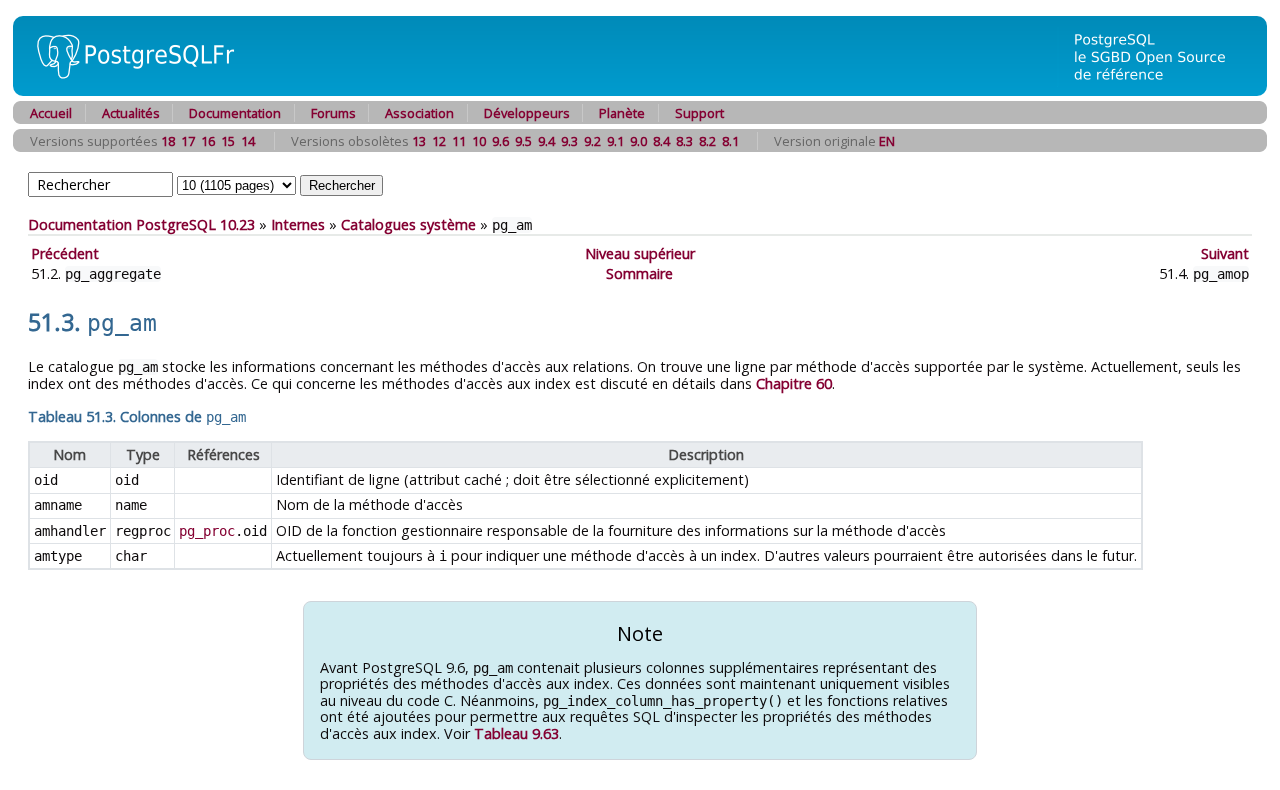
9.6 (500, 141)
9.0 (638, 141)
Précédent (65, 253)
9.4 (546, 141)
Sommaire (639, 273)
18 (168, 141)
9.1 (615, 141)
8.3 (684, 141)
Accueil (51, 113)
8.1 (730, 141)
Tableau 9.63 (516, 733)
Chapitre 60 (794, 383)
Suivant (1225, 253)
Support (699, 113)
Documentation (235, 113)
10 (479, 141)
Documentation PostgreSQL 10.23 (141, 224)
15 (228, 141)
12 (439, 141)
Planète (622, 113)
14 (248, 141)
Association (419, 113)
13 (419, 141)
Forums (333, 113)
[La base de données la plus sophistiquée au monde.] (1162, 90)
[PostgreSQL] (128, 90)
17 (188, 141)
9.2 (592, 141)
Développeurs (527, 113)
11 (459, 141)
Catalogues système (408, 224)
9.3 (569, 141)
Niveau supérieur (640, 253)
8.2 (707, 141)
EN (887, 141)
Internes (298, 224)
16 (208, 141)
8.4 (661, 141)
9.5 (523, 141)
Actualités (131, 113)
